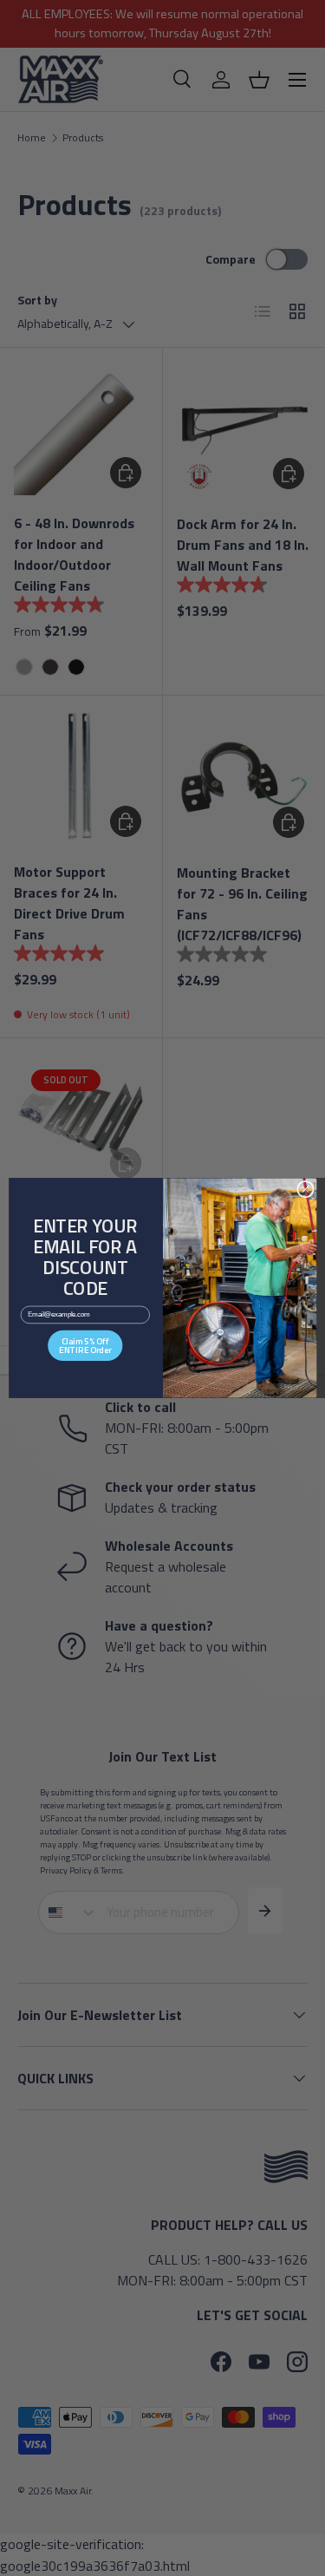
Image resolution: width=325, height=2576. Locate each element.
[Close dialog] (305, 1189)
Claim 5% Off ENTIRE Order (85, 1345)
